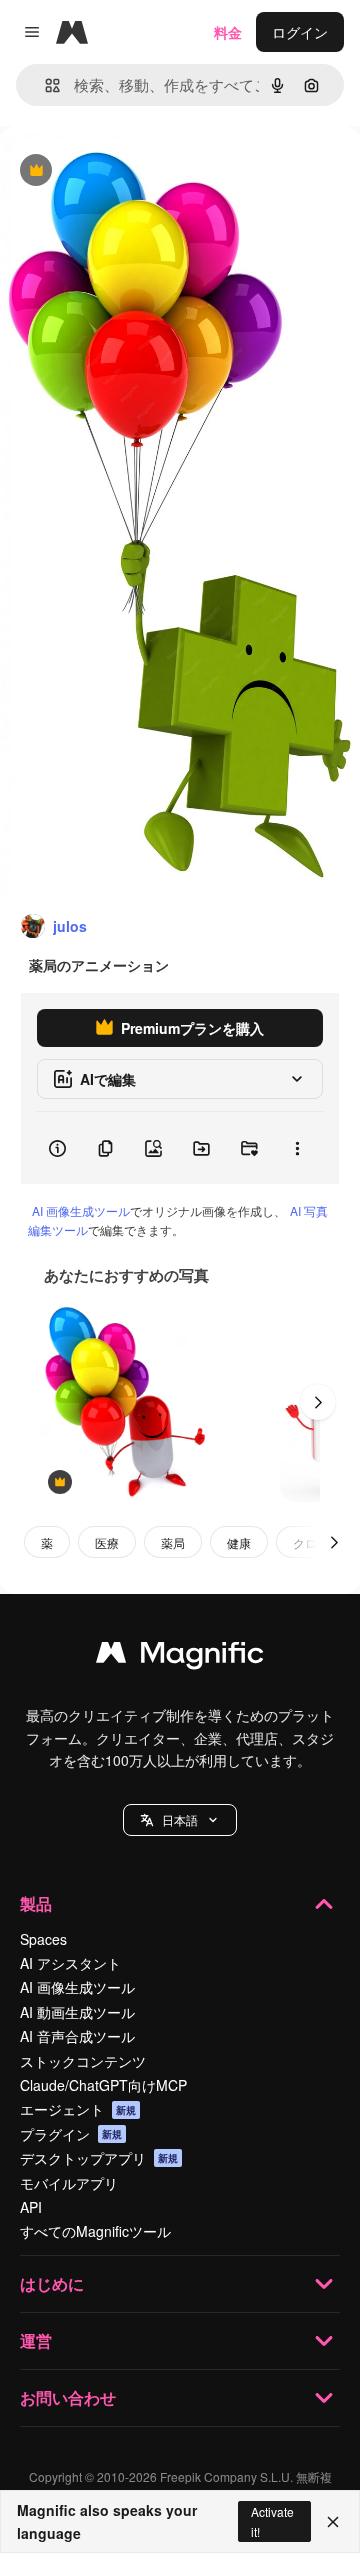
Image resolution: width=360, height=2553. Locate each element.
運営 (36, 2340)
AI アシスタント (70, 1963)
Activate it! (272, 2521)
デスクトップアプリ (99, 2158)
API (31, 2207)
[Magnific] (180, 1657)
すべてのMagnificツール (95, 2231)
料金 (228, 32)
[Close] (333, 2522)
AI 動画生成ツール (77, 2012)
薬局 (173, 1542)
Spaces (43, 1939)
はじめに (52, 2283)
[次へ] (318, 1402)
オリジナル (137, 171)
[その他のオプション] (297, 1148)
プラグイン (71, 2134)
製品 (36, 1903)
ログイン (300, 32)
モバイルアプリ (69, 2183)
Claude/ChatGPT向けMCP (103, 2085)
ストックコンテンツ (83, 2061)
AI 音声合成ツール (77, 2036)
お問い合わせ (68, 2397)
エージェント (78, 2109)
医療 (107, 1542)
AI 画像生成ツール (81, 1210)
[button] (180, 1820)
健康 (239, 1542)
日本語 (180, 1819)
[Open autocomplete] (44, 85)
